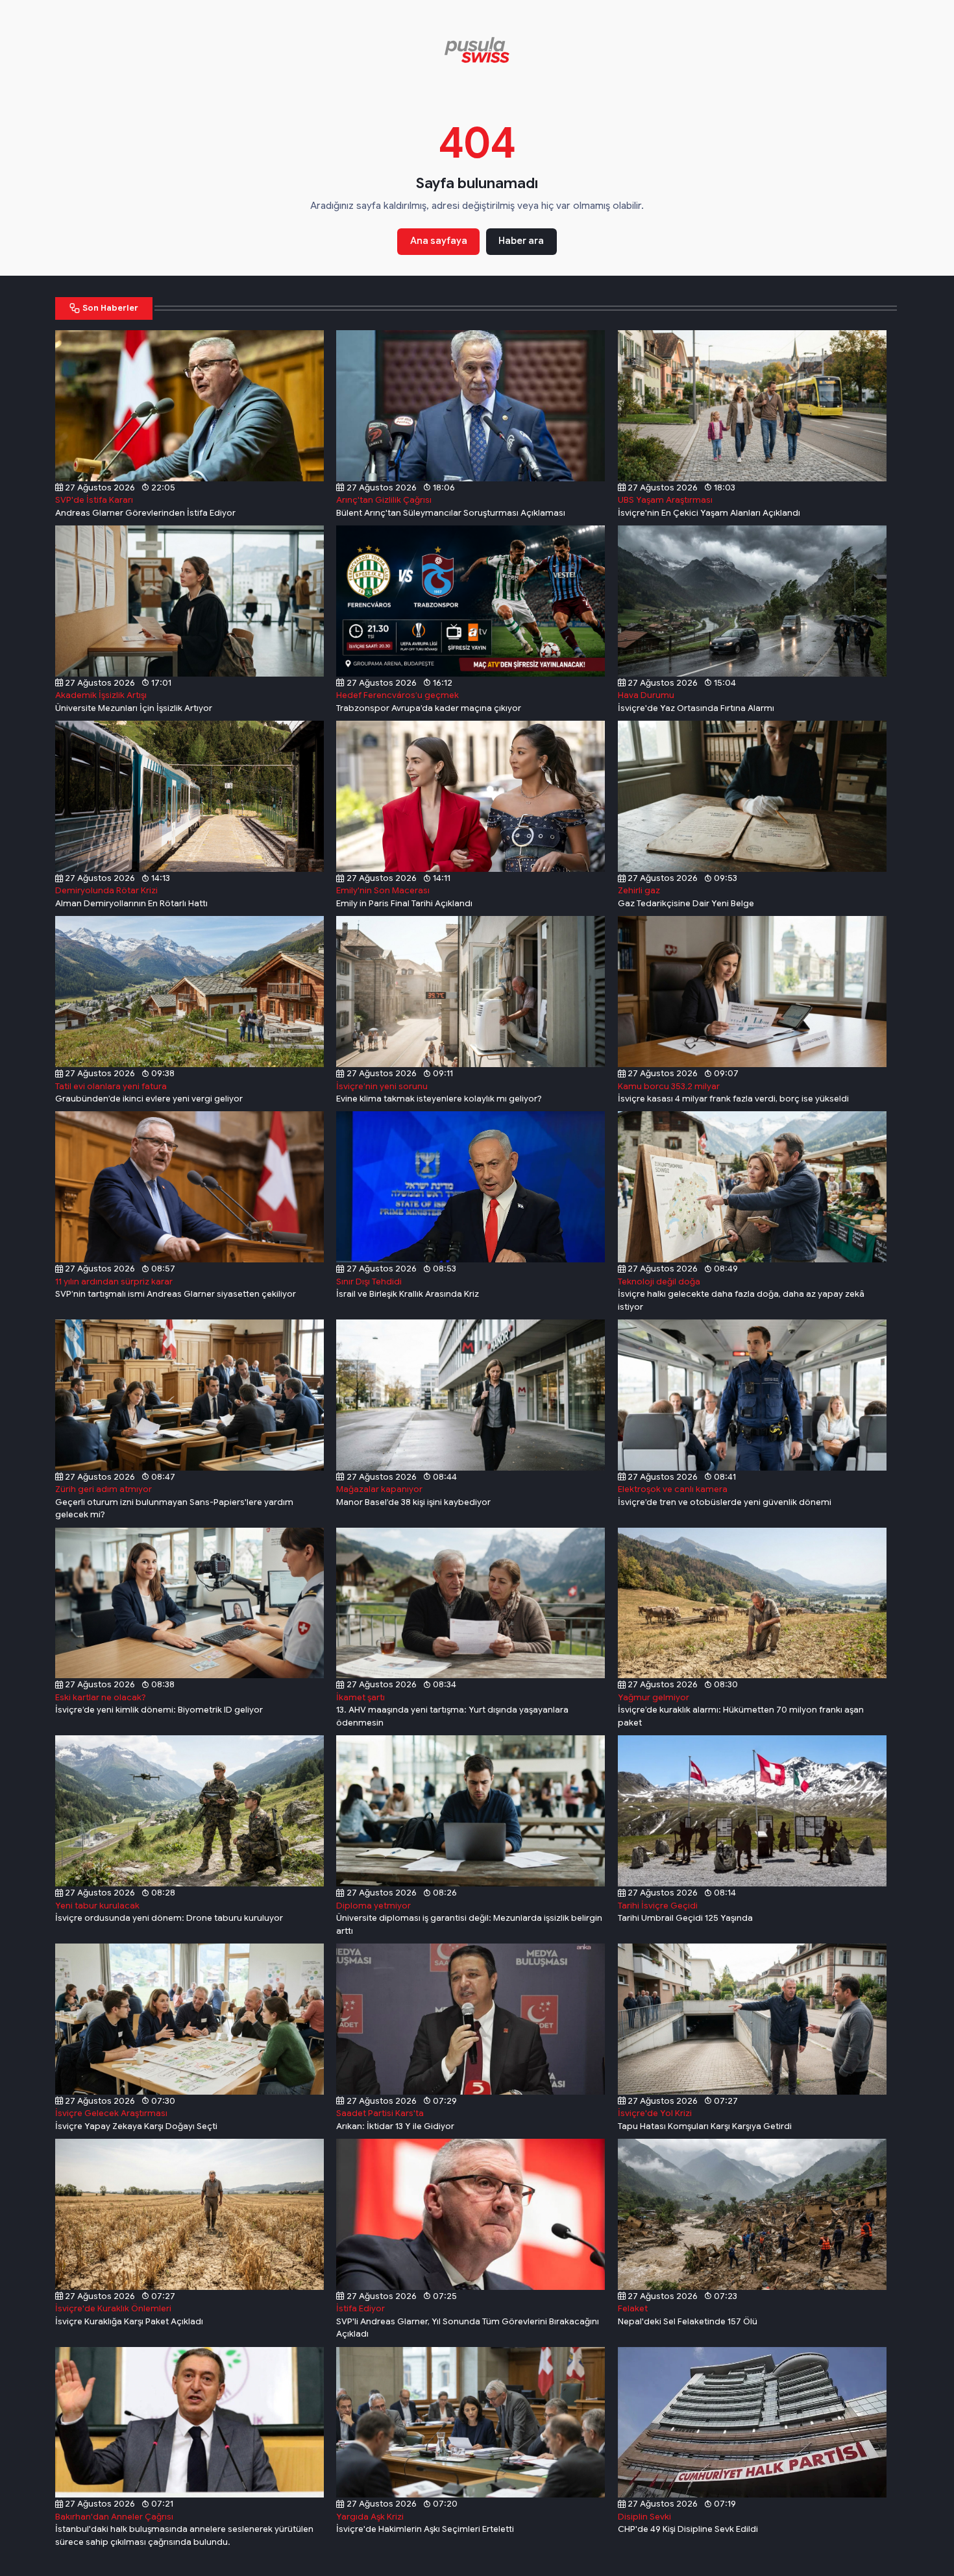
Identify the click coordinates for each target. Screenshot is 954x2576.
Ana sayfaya (439, 241)
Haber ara (521, 241)
